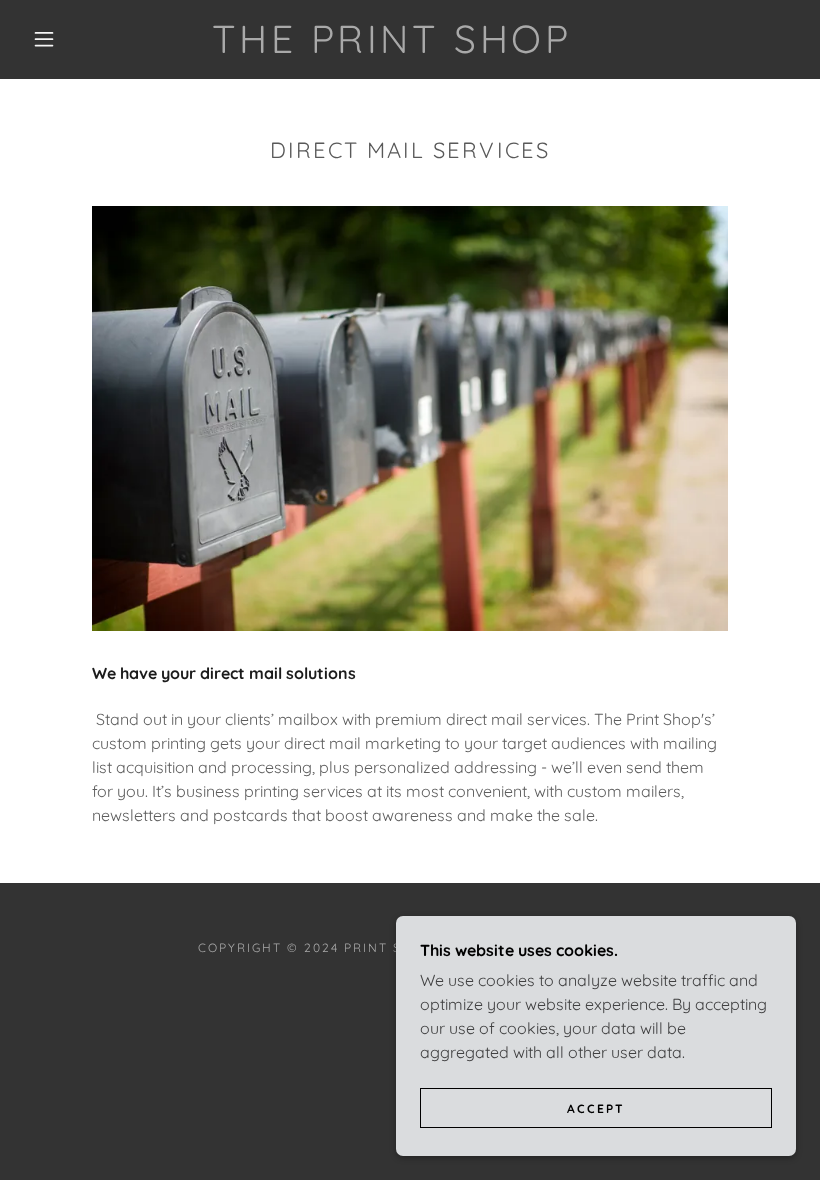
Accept (596, 1108)
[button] (44, 39)
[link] (391, 47)
